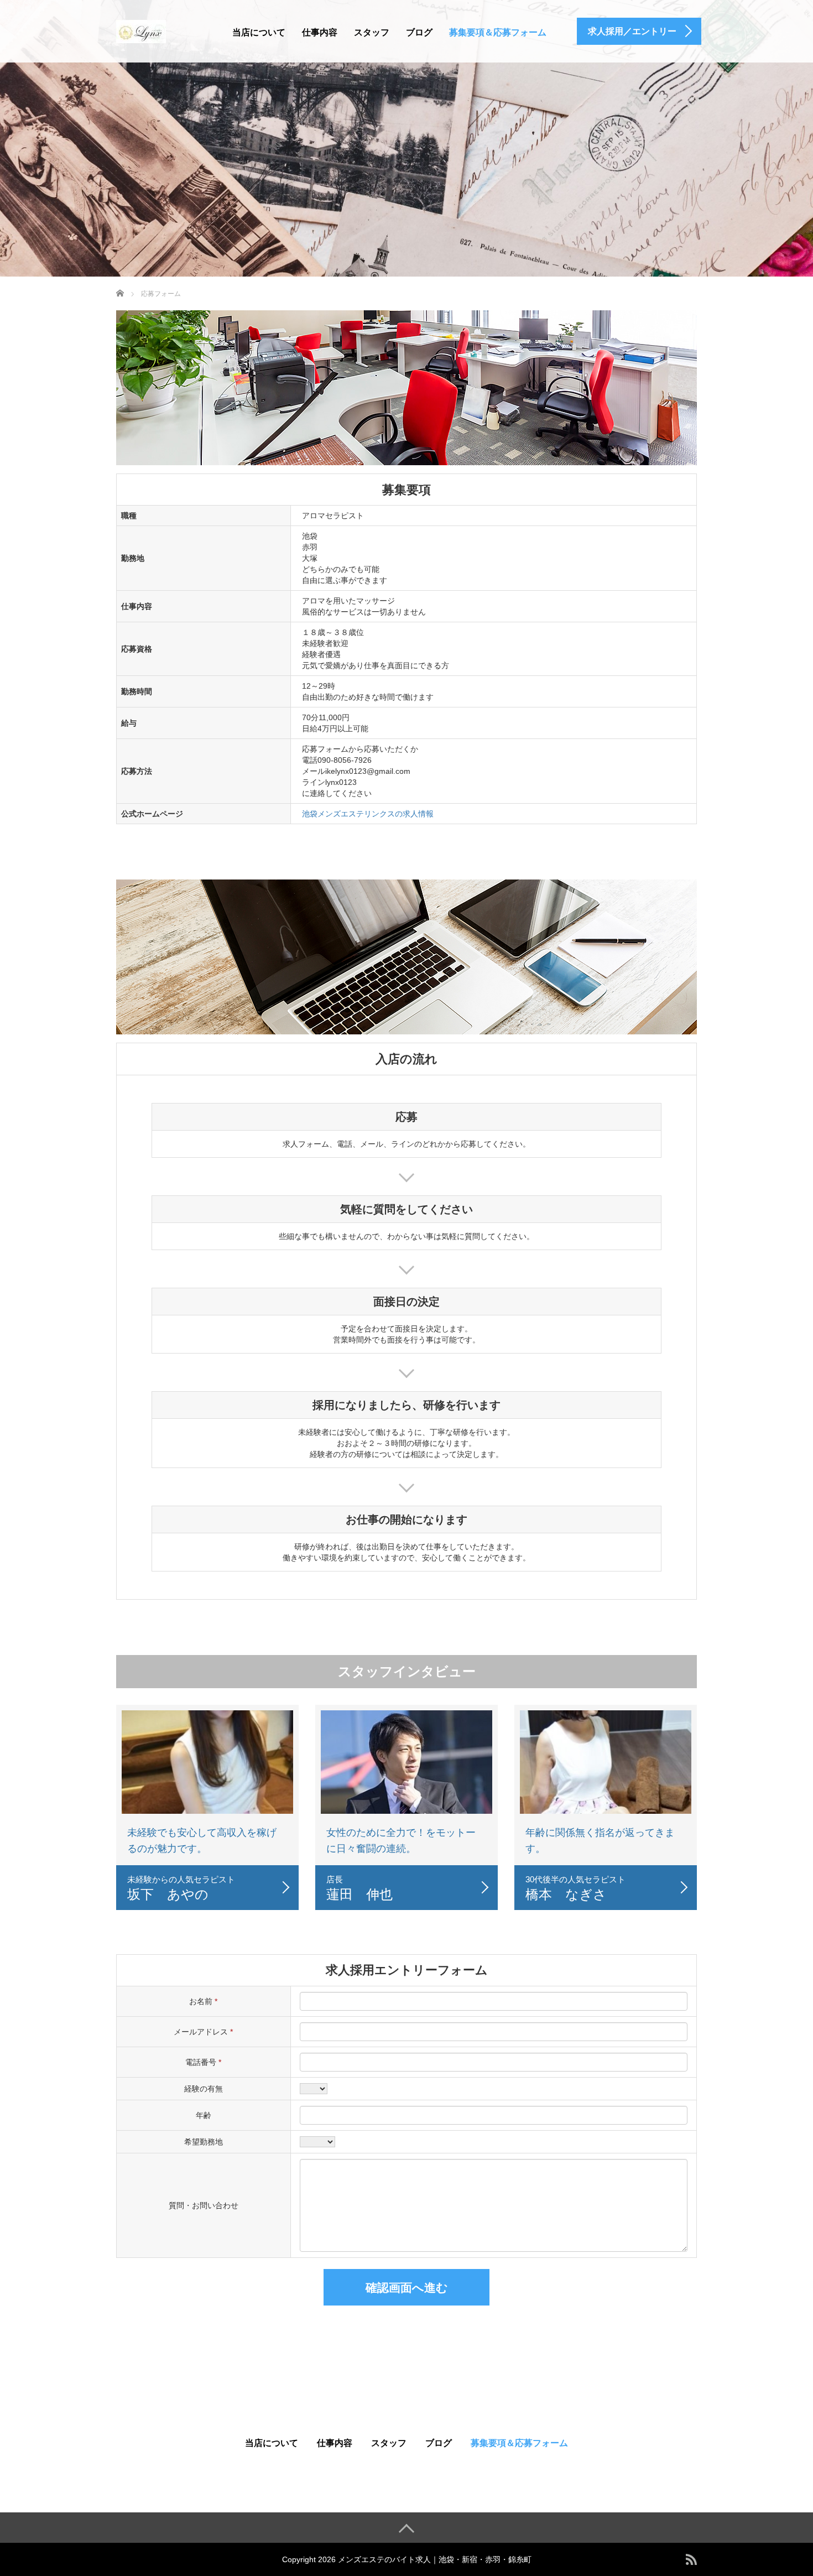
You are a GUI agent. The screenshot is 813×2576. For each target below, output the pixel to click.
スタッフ (372, 32)
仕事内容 (320, 32)
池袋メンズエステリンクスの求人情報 (368, 814)
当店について (259, 32)
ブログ (419, 32)
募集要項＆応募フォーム (498, 32)
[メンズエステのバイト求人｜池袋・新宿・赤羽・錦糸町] (141, 30)
